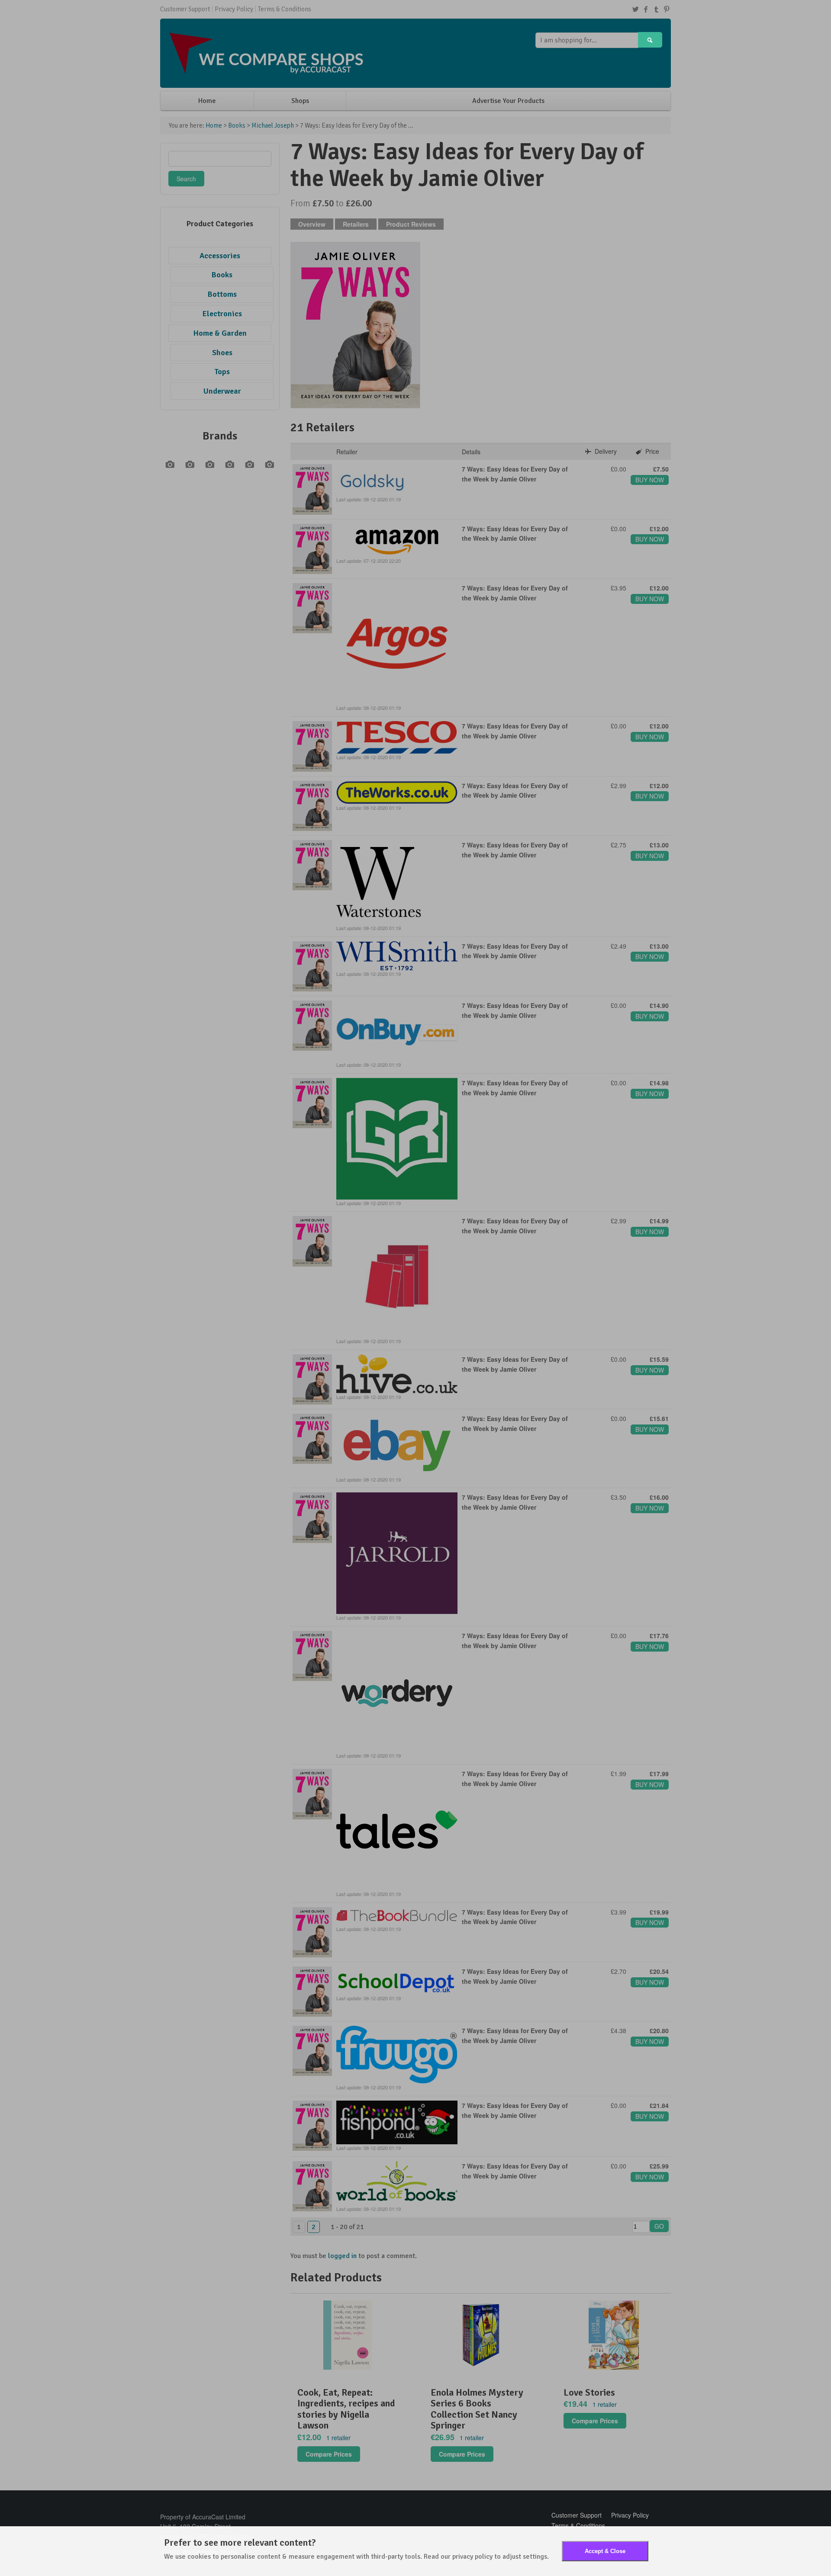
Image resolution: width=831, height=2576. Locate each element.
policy (484, 2557)
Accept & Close (605, 2551)
